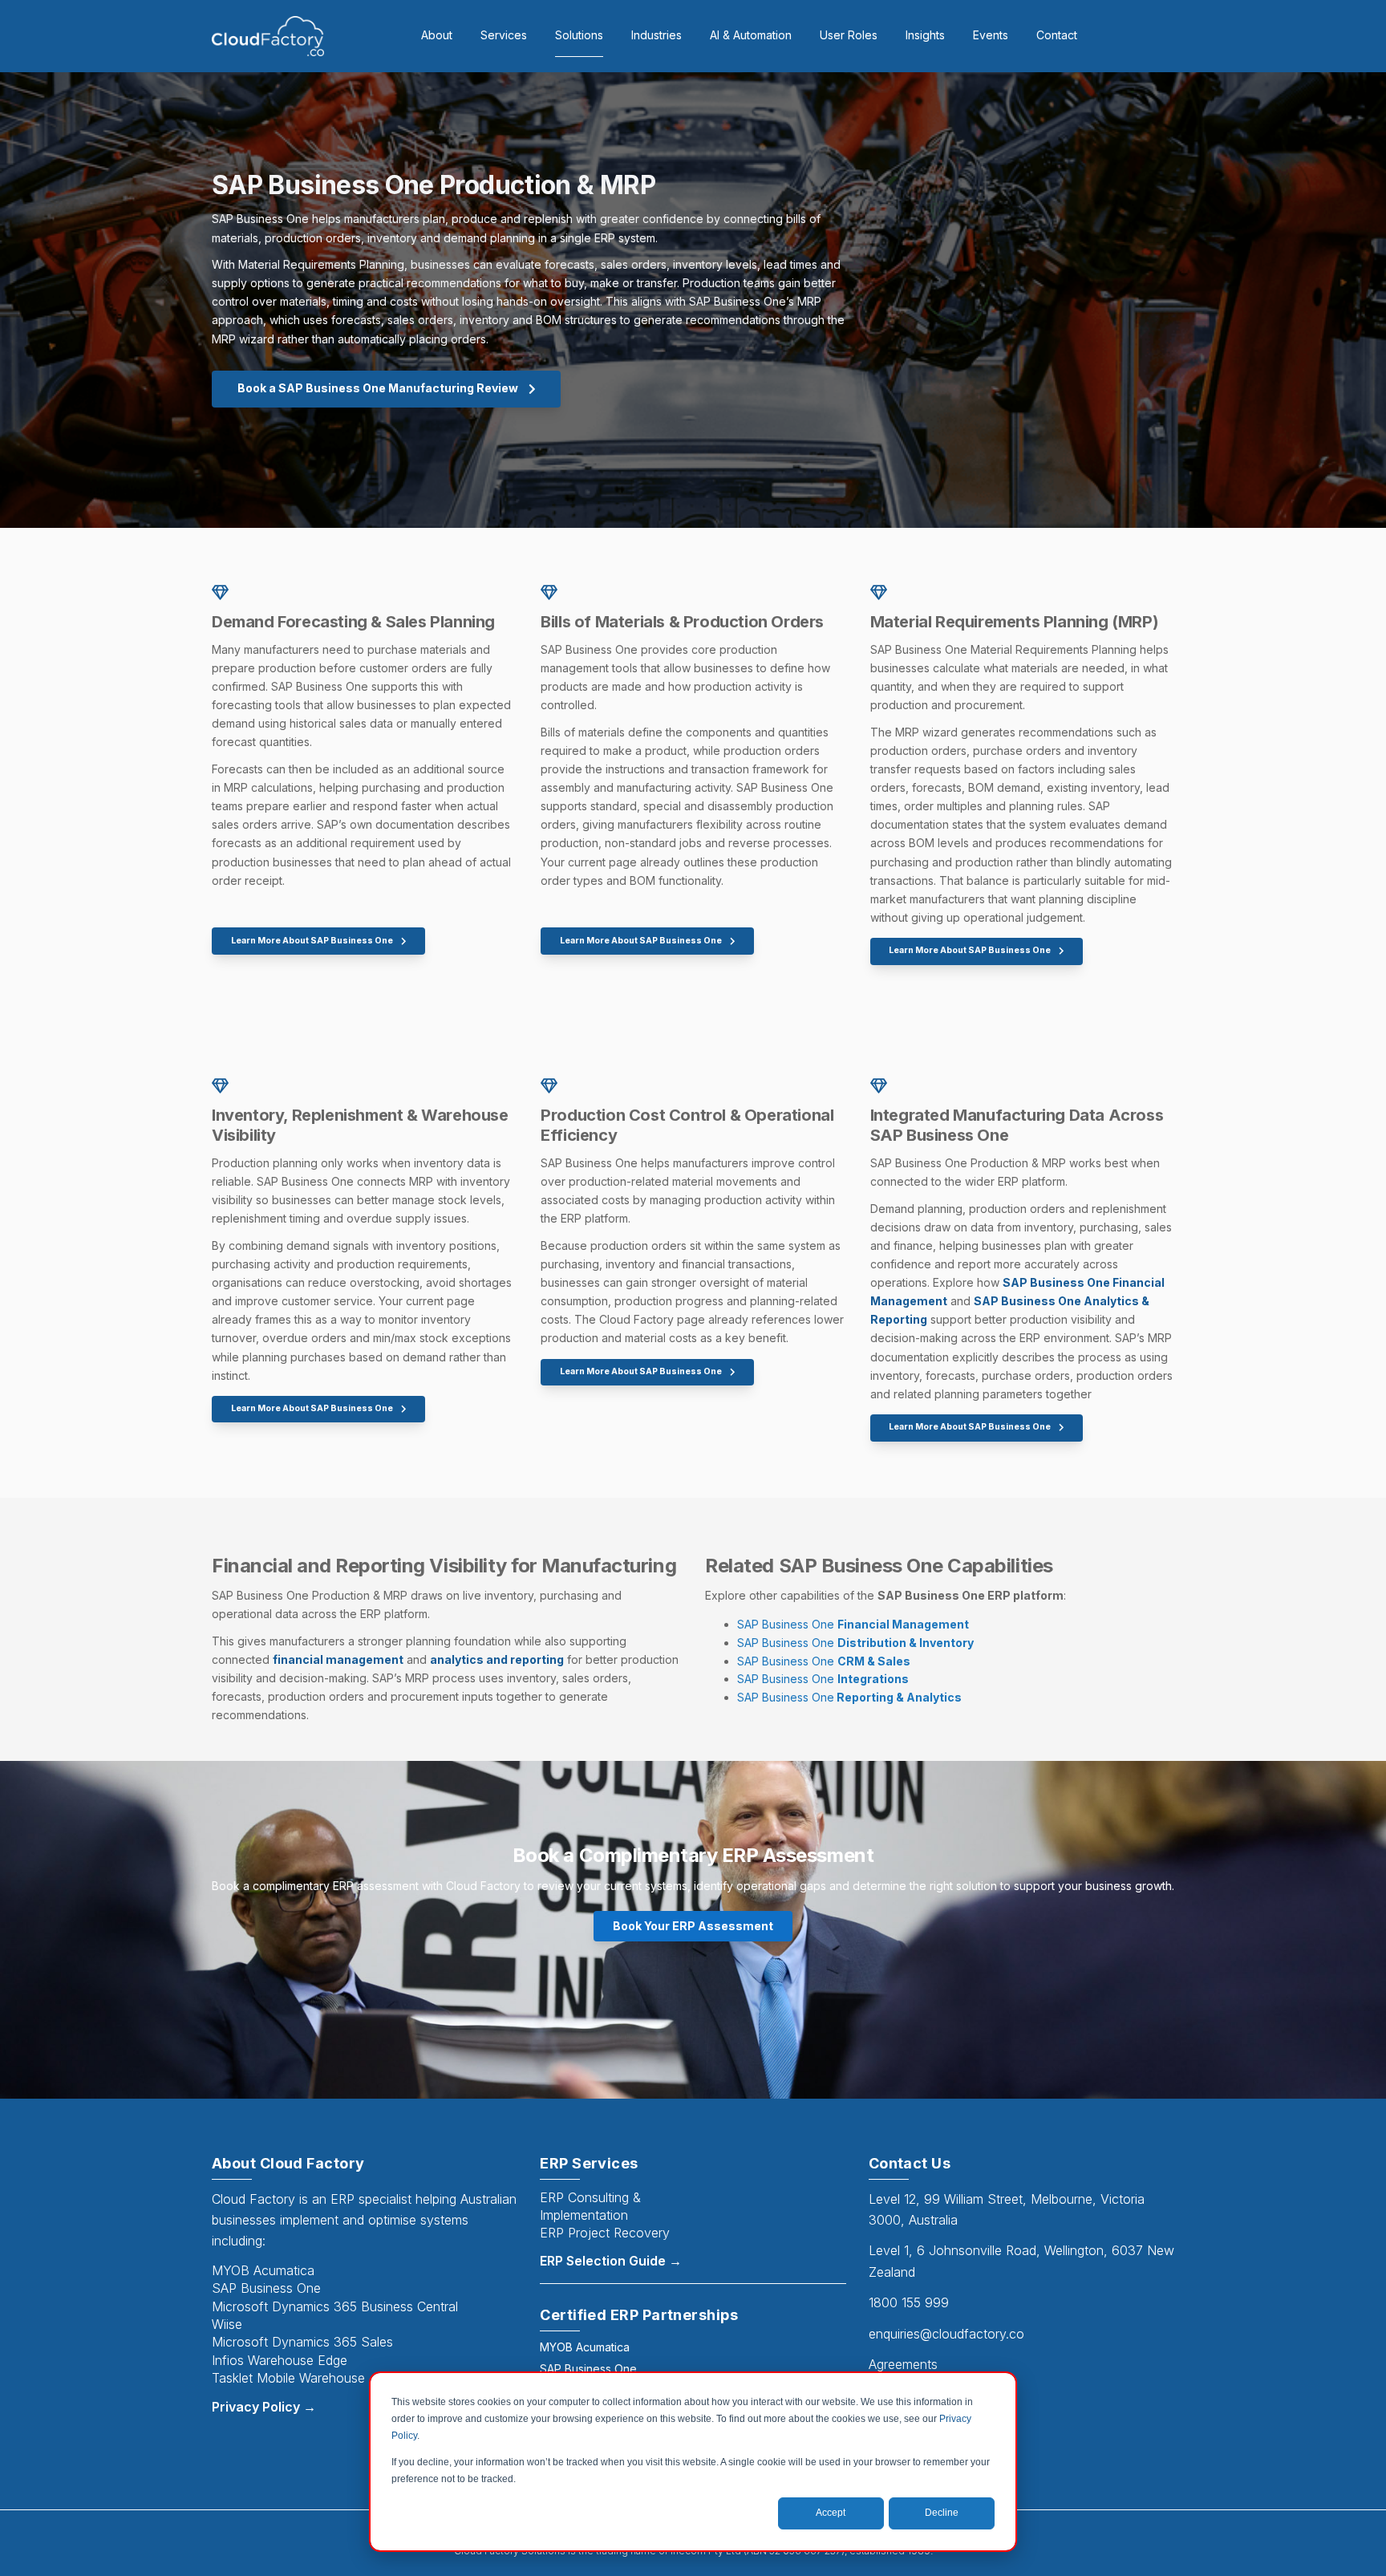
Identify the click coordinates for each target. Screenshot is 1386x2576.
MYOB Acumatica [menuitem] (585, 2347)
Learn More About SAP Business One (313, 941)
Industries (657, 35)
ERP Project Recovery (605, 2233)
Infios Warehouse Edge (280, 2360)
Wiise (227, 2324)
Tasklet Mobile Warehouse (288, 2378)
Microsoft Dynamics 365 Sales (302, 2342)
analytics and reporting (497, 1659)
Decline (942, 2513)
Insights (925, 35)
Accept (831, 2513)
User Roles (849, 35)
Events (991, 35)
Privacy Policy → (264, 2407)
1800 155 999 (909, 2302)
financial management (338, 1659)
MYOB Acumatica (263, 2270)
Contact (1057, 35)
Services (504, 35)
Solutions (579, 35)
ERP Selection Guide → (611, 2261)
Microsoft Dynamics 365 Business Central (335, 2306)
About (437, 35)
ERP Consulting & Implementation (590, 2206)
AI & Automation (751, 35)
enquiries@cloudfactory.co (946, 2334)
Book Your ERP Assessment (693, 1926)
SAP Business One (853, 1624)
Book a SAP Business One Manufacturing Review (379, 388)
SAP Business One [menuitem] (588, 2369)
